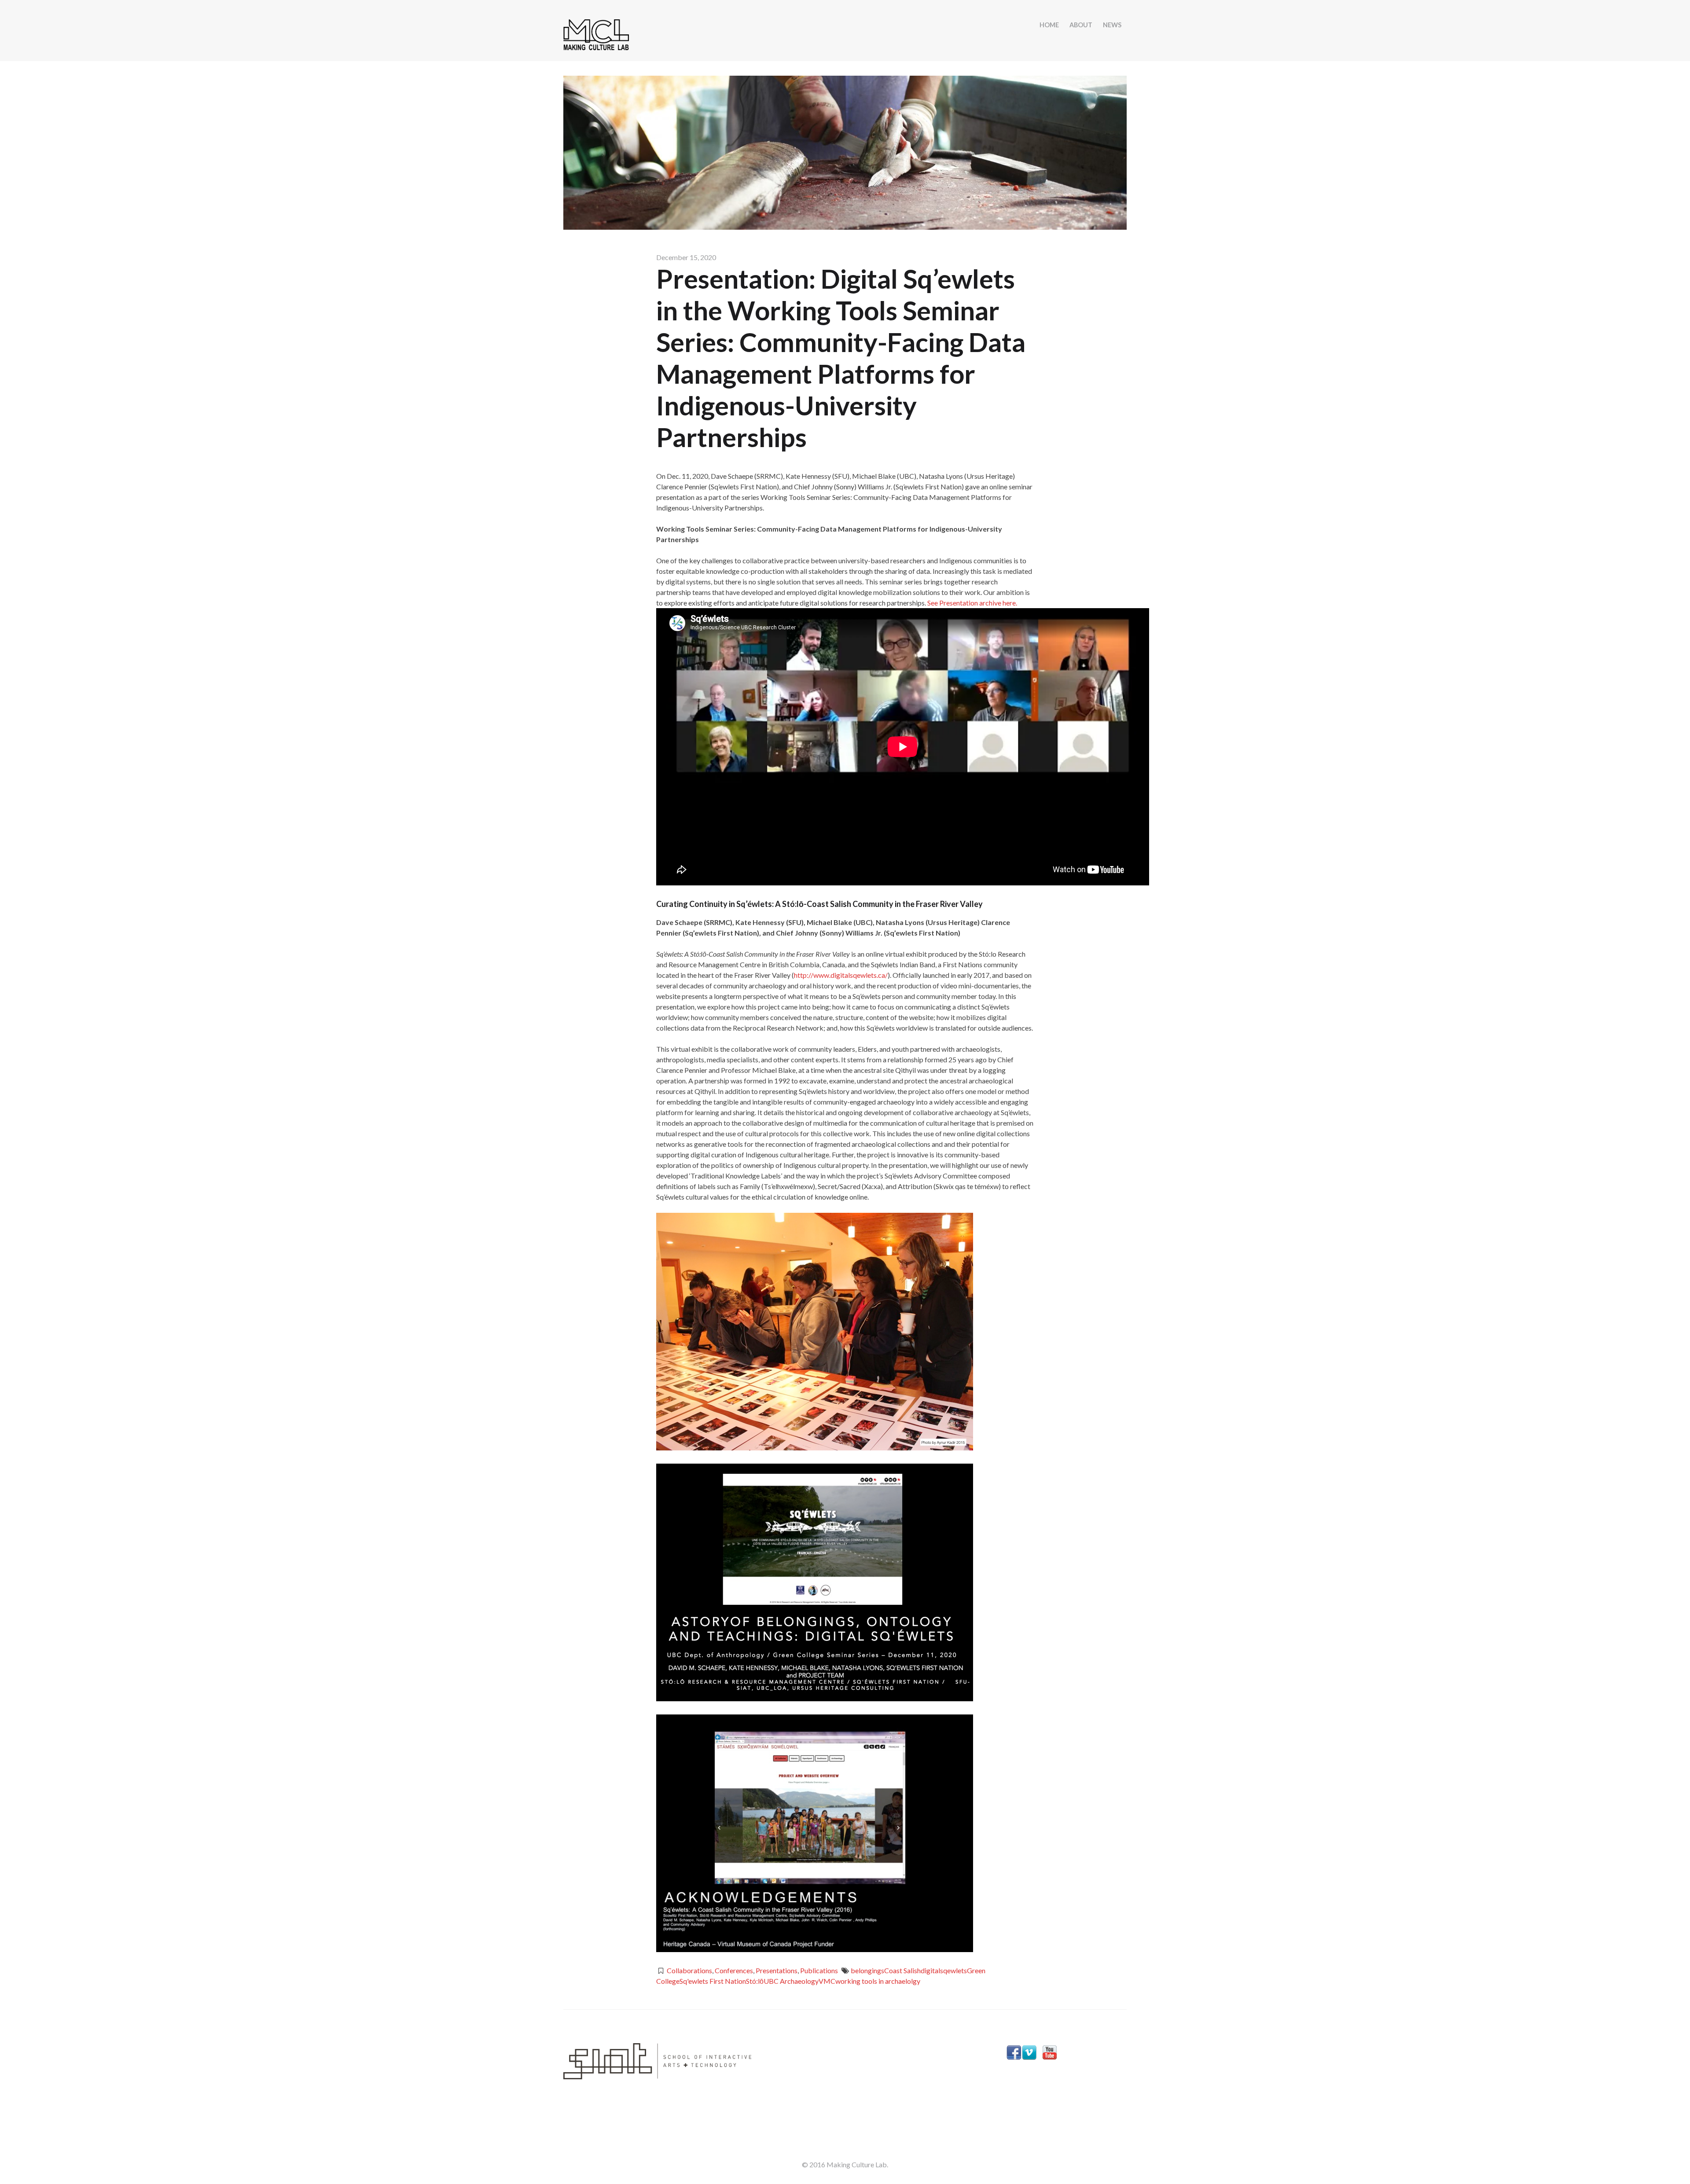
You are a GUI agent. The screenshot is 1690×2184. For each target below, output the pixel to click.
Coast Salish (902, 1970)
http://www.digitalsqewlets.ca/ (841, 975)
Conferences (734, 1970)
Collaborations (689, 1970)
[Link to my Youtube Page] (1050, 2054)
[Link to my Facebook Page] (1014, 2054)
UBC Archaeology (791, 1981)
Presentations (777, 1970)
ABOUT (1081, 25)
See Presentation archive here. (972, 603)
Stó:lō (755, 1981)
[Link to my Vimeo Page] (1029, 2054)
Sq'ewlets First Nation (713, 1981)
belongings (867, 1970)
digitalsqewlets (944, 1970)
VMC (827, 1981)
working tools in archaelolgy (878, 1981)
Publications (819, 1970)
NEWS (1112, 25)
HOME (1049, 25)
